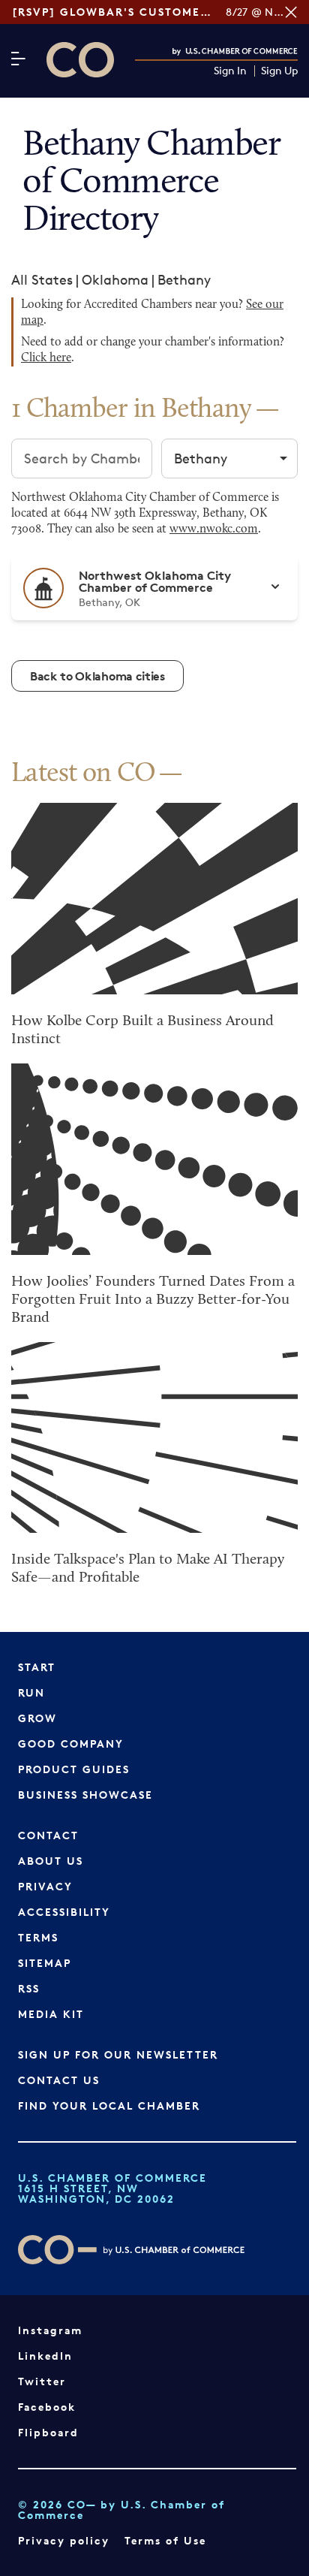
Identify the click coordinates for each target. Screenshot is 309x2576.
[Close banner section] (291, 12)
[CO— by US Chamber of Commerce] (80, 60)
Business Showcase (85, 1795)
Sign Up (279, 71)
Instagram (50, 2330)
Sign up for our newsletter (118, 2054)
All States (42, 279)
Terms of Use (165, 2540)
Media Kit (51, 2014)
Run (31, 1692)
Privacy (45, 1886)
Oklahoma (115, 279)
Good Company (71, 1743)
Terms (38, 1937)
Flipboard (48, 2432)
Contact (48, 1835)
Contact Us (59, 2080)
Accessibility (64, 1912)
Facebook (47, 2407)
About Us (51, 1861)
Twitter (42, 2381)
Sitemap (45, 1963)
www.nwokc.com (214, 529)
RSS (29, 1988)
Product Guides (74, 1769)
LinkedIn (45, 2356)
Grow (37, 1718)
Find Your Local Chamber (109, 2105)
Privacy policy (64, 2540)
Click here (46, 358)
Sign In (230, 71)
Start (37, 1667)
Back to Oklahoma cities (97, 676)
